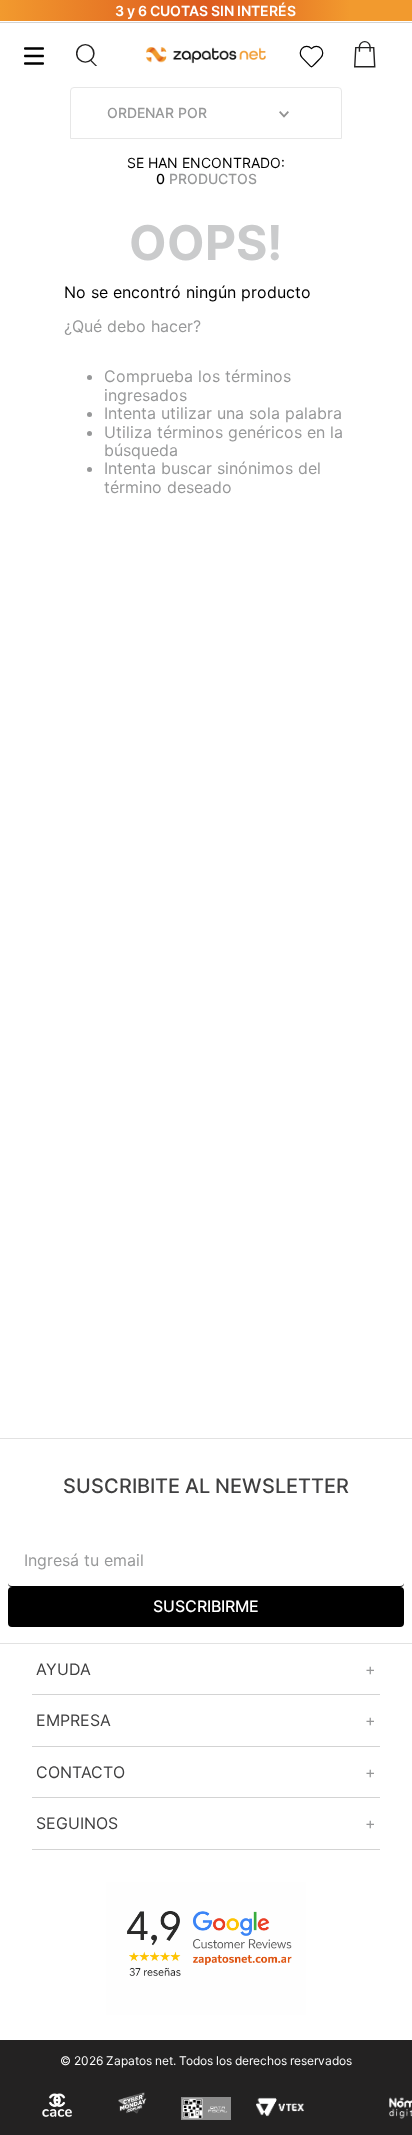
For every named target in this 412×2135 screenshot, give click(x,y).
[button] (108, 55)
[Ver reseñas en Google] (206, 1949)
